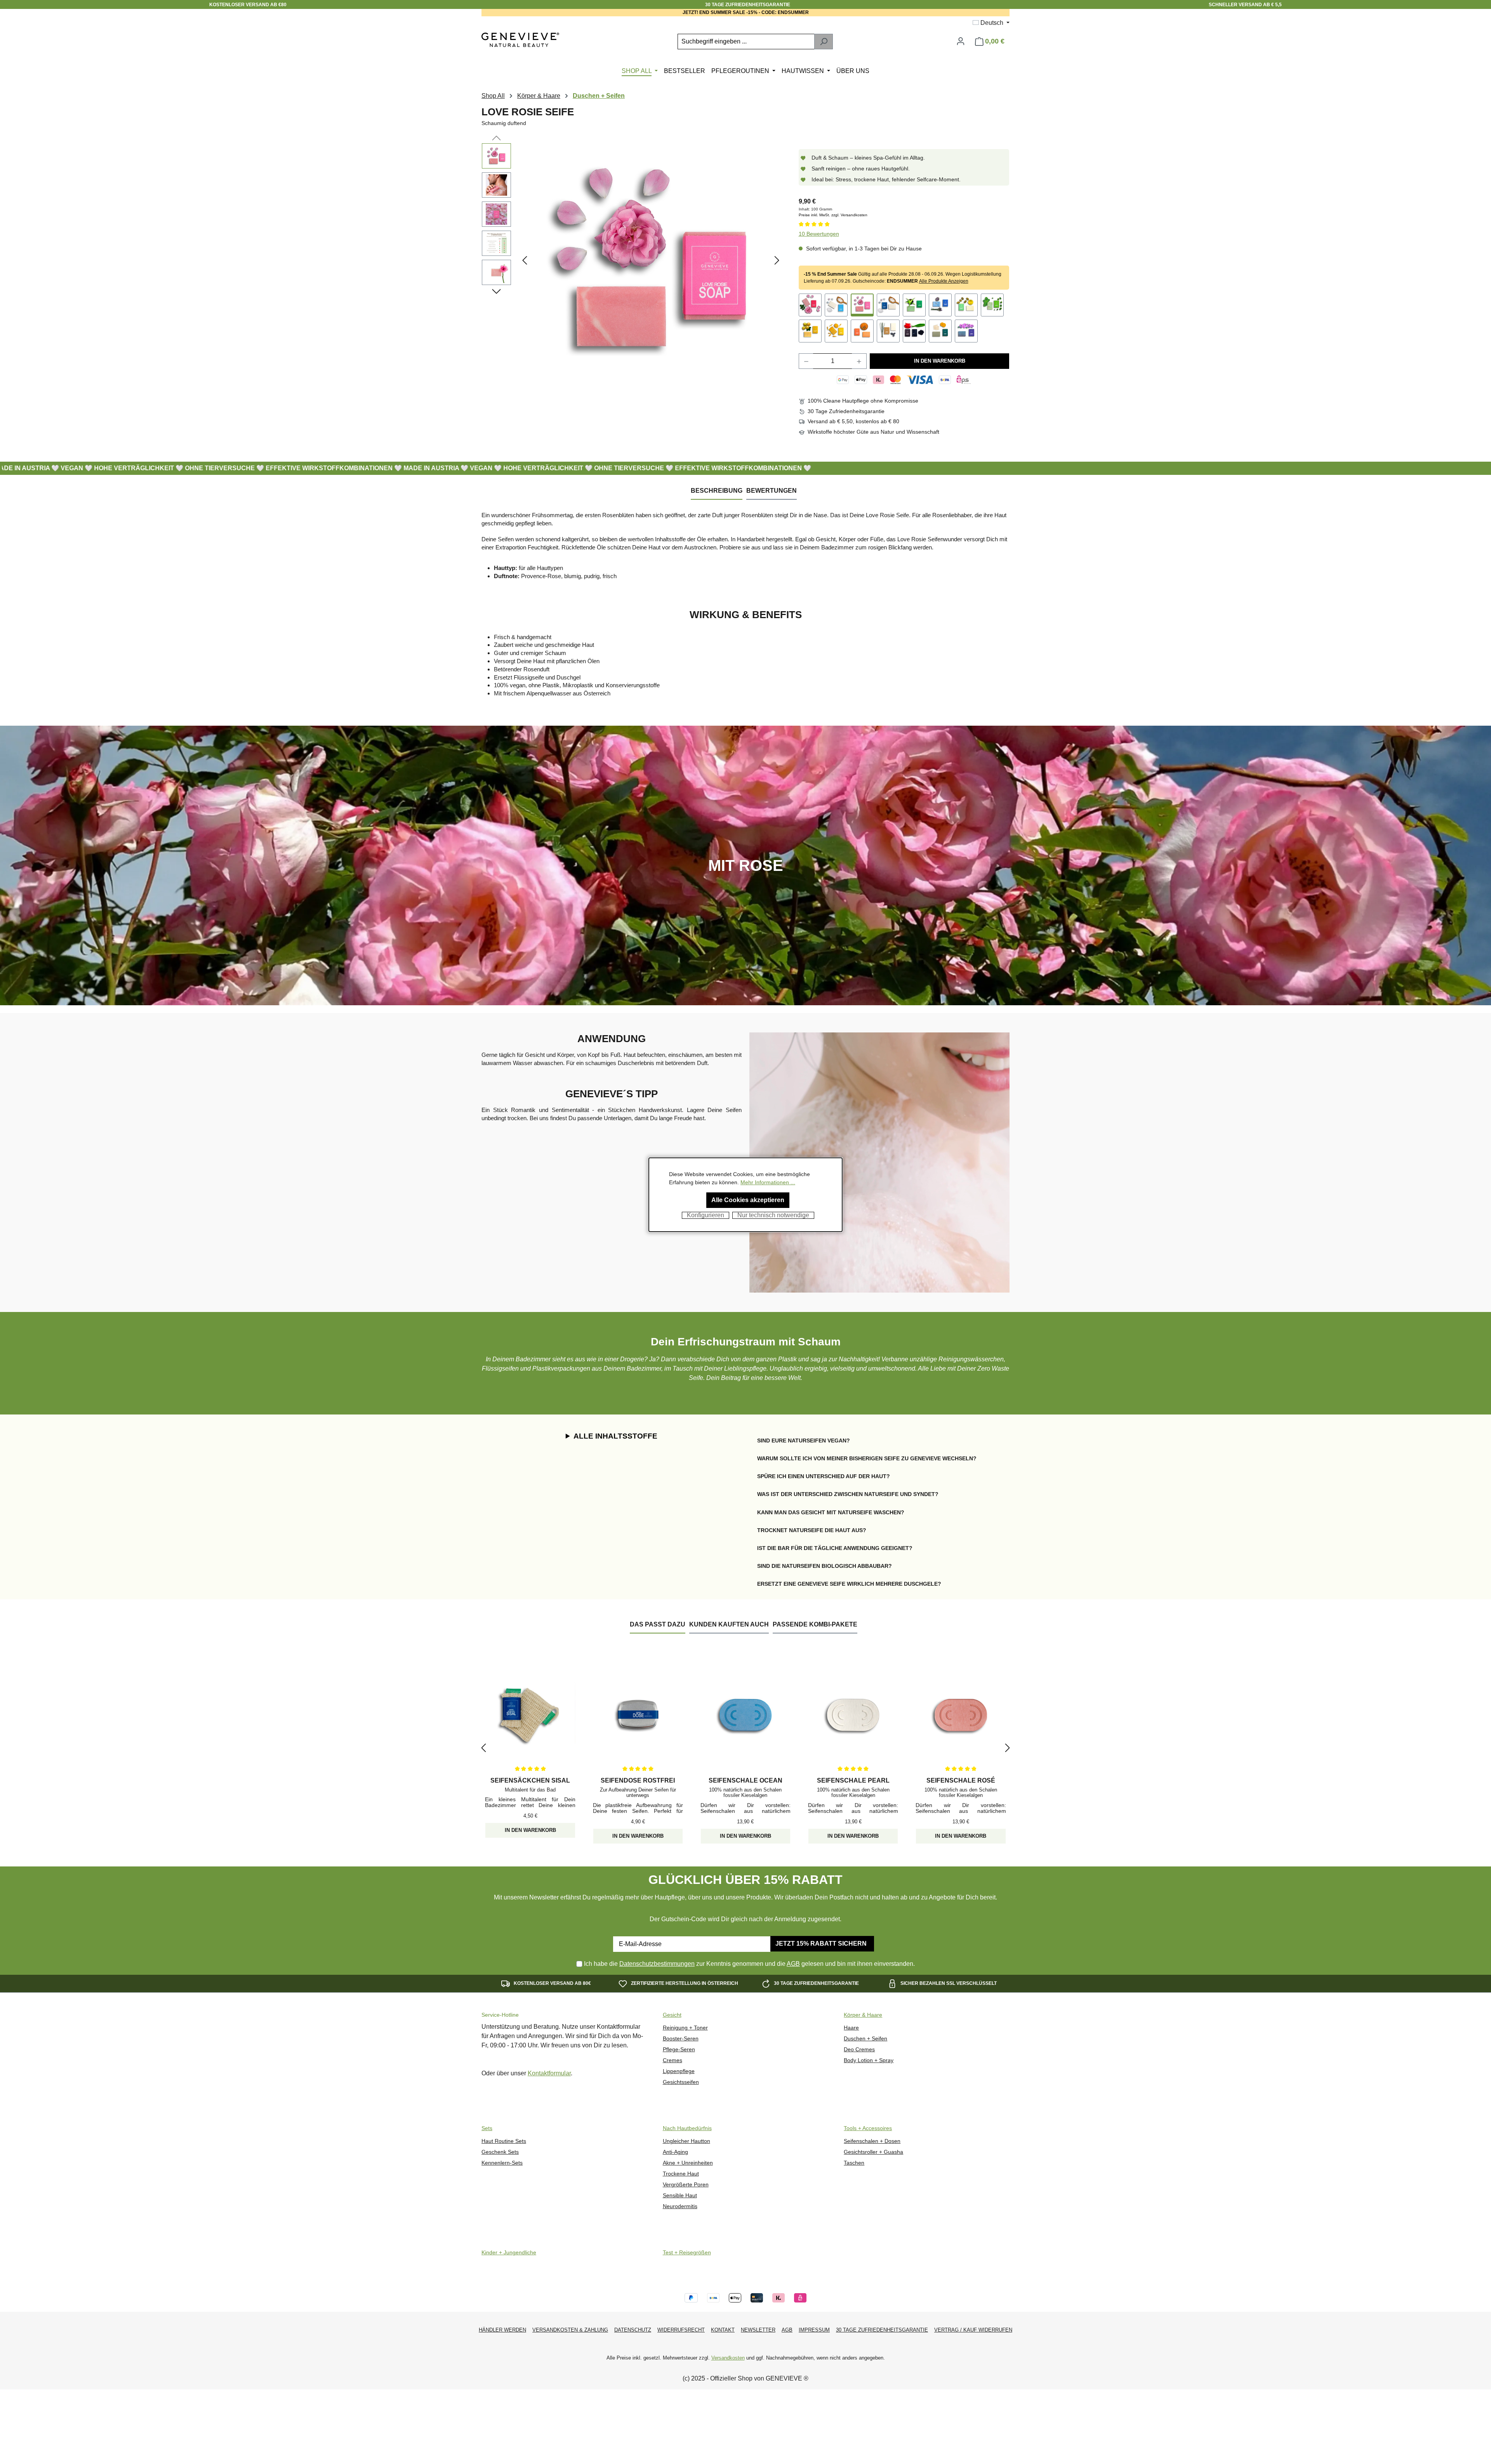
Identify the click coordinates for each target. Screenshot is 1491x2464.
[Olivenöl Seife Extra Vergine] (966, 305)
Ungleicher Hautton (686, 2141)
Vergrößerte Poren (686, 2185)
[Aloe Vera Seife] (914, 305)
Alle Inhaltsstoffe (615, 1436)
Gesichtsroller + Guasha (873, 2152)
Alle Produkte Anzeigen (944, 281)
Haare (851, 2028)
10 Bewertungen (819, 234)
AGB (793, 1964)
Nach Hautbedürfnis (687, 2128)
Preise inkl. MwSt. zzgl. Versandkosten (833, 215)
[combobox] (746, 42)
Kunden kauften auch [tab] (729, 1624)
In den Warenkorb (940, 361)
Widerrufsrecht (681, 2330)
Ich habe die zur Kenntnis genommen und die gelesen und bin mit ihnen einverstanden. (749, 1964)
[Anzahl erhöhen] (859, 361)
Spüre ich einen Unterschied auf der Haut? (824, 1476)
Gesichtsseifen (681, 2082)
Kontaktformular (549, 2073)
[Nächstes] (777, 260)
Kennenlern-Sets (502, 2163)
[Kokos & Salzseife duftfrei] (836, 305)
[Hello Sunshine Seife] (810, 331)
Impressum (814, 2330)
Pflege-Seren (679, 2050)
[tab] (717, 491)
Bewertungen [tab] (772, 491)
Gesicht (672, 2015)
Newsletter (758, 2330)
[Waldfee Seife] (888, 331)
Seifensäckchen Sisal (530, 1780)
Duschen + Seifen (865, 2039)
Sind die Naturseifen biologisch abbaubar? (825, 1566)
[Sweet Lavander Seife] (940, 305)
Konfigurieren (706, 1215)
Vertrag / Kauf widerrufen (973, 2330)
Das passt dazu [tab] (658, 1624)
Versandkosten (728, 2358)
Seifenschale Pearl (853, 1780)
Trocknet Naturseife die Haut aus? (812, 1530)
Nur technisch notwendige (773, 1215)
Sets (487, 2128)
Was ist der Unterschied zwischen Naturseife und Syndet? (848, 1494)
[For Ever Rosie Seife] (810, 305)
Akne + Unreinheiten (688, 2163)
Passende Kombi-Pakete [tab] (815, 1624)
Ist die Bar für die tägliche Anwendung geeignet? (835, 1548)
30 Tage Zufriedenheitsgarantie (882, 2330)
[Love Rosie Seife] (651, 260)
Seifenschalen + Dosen (872, 2141)
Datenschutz (633, 2330)
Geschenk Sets (500, 2152)
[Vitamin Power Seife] (862, 331)
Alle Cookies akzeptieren (748, 1200)
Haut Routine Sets (504, 2141)
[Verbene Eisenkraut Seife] (966, 331)
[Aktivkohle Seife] (914, 331)
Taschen (854, 2163)
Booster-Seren (681, 2039)
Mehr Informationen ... (768, 1182)
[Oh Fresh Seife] (992, 305)
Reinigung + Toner (685, 2028)
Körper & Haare (863, 2015)
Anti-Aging (675, 2152)
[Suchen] (824, 42)
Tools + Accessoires (868, 2128)
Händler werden (502, 2330)
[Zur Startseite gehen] (520, 40)
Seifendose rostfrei (638, 1780)
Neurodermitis (680, 2206)
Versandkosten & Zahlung (570, 2330)
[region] (633, 260)
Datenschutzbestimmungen (657, 1964)
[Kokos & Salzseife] (888, 305)
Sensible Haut (680, 2196)
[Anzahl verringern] (806, 361)
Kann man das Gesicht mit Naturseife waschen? (831, 1512)
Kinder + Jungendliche (509, 2253)
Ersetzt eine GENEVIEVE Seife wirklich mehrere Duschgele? (849, 1584)
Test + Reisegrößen (687, 2253)
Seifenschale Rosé (961, 1780)
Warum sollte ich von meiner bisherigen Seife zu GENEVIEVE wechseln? (867, 1458)
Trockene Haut (681, 2174)
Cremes (673, 2060)
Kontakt (723, 2330)
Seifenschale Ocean (745, 1780)
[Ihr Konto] (961, 41)
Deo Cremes (859, 2050)
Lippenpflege (679, 2071)
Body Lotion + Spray (869, 2060)
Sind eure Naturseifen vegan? (804, 1441)
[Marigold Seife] (836, 331)
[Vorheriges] (525, 260)
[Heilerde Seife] (940, 331)
